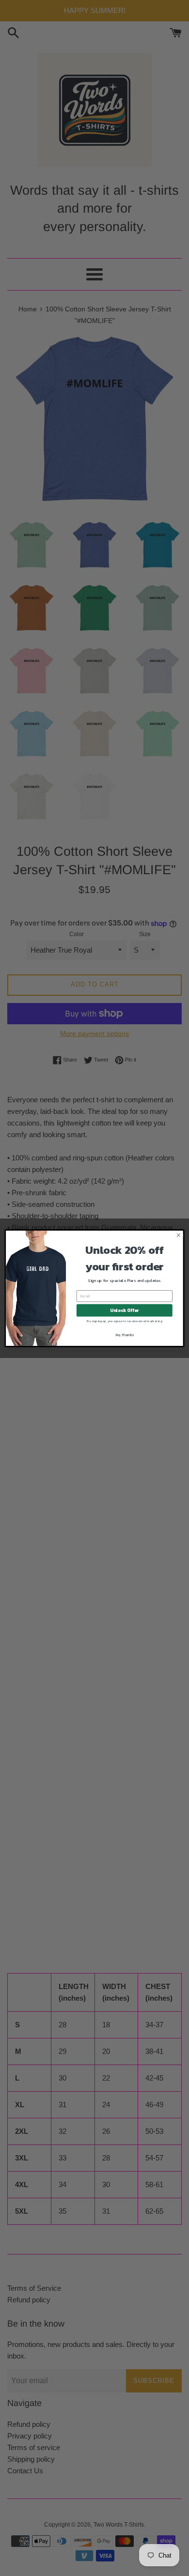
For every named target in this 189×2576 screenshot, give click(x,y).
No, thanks (125, 1334)
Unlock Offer (124, 1310)
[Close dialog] (179, 1235)
